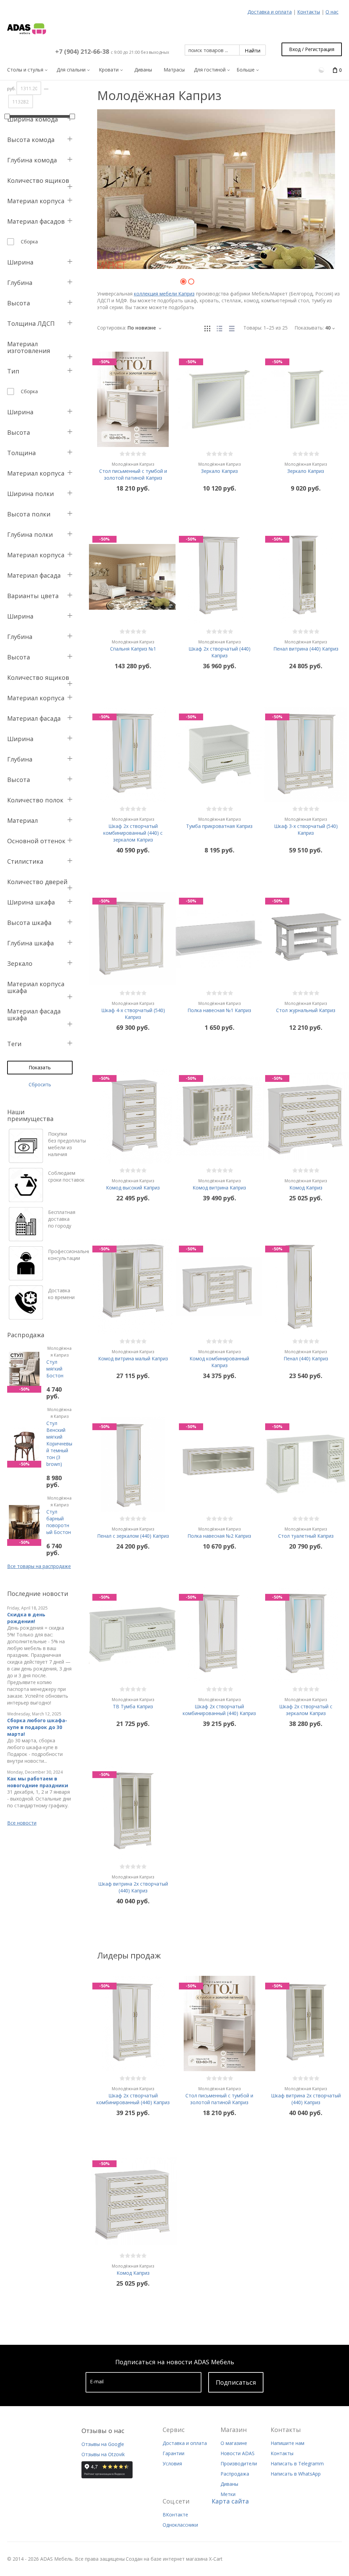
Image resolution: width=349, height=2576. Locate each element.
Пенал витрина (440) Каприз (306, 645)
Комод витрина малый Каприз (133, 1355)
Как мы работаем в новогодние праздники (38, 1782)
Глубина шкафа (31, 943)
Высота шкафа (29, 923)
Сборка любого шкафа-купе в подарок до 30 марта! (37, 1727)
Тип (13, 371)
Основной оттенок (36, 841)
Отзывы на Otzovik (103, 2454)
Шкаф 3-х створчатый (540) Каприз (306, 826)
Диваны (229, 2484)
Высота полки (29, 514)
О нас (332, 12)
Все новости (22, 1823)
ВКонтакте (175, 2515)
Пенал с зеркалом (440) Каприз (133, 1533)
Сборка (29, 242)
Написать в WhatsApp (296, 2474)
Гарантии (173, 2453)
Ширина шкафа (31, 902)
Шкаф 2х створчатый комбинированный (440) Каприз (219, 1707)
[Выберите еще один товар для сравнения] (322, 70)
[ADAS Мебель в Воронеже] (27, 29)
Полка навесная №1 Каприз (219, 1007)
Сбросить (40, 1084)
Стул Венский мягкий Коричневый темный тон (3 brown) (59, 1437)
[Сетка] (207, 328)
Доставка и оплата (270, 12)
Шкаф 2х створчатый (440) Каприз (219, 649)
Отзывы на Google (103, 2444)
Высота (19, 303)
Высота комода (31, 140)
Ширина (20, 262)
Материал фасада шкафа (34, 1014)
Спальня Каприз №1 (133, 645)
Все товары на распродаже (39, 1566)
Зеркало (20, 963)
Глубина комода (32, 160)
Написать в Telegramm (297, 2463)
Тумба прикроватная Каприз (219, 823)
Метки (228, 2494)
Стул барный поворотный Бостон (59, 1515)
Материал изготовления (29, 347)
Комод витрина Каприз (219, 1184)
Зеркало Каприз (219, 468)
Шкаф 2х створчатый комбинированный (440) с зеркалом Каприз (133, 830)
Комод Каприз (306, 1184)
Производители (239, 2463)
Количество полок (35, 800)
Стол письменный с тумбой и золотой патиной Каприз (133, 471)
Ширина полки (31, 494)
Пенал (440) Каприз (306, 1355)
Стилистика (25, 861)
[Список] (219, 328)
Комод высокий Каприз (133, 1184)
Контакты (309, 12)
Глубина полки (30, 534)
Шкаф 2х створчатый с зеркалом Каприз (306, 1707)
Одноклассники (180, 2525)
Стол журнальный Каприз (306, 1007)
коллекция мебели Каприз (164, 294)
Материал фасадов (36, 221)
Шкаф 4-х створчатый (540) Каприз (133, 1010)
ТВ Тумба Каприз (133, 1703)
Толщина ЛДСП (31, 323)
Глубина (20, 283)
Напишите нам (287, 2443)
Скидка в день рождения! (26, 1618)
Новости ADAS (238, 2453)
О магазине (234, 2443)
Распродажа (235, 2474)
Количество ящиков (38, 180)
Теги (14, 1044)
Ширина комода (33, 119)
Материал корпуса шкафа (36, 987)
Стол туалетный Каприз (306, 1533)
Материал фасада (34, 575)
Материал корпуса (36, 201)
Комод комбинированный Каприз (219, 1359)
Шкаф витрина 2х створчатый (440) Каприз (133, 1884)
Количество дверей (37, 882)
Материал (22, 820)
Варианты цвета (33, 596)
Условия (172, 2463)
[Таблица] (232, 328)
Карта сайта (230, 2501)
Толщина (21, 453)
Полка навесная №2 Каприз (219, 1533)
